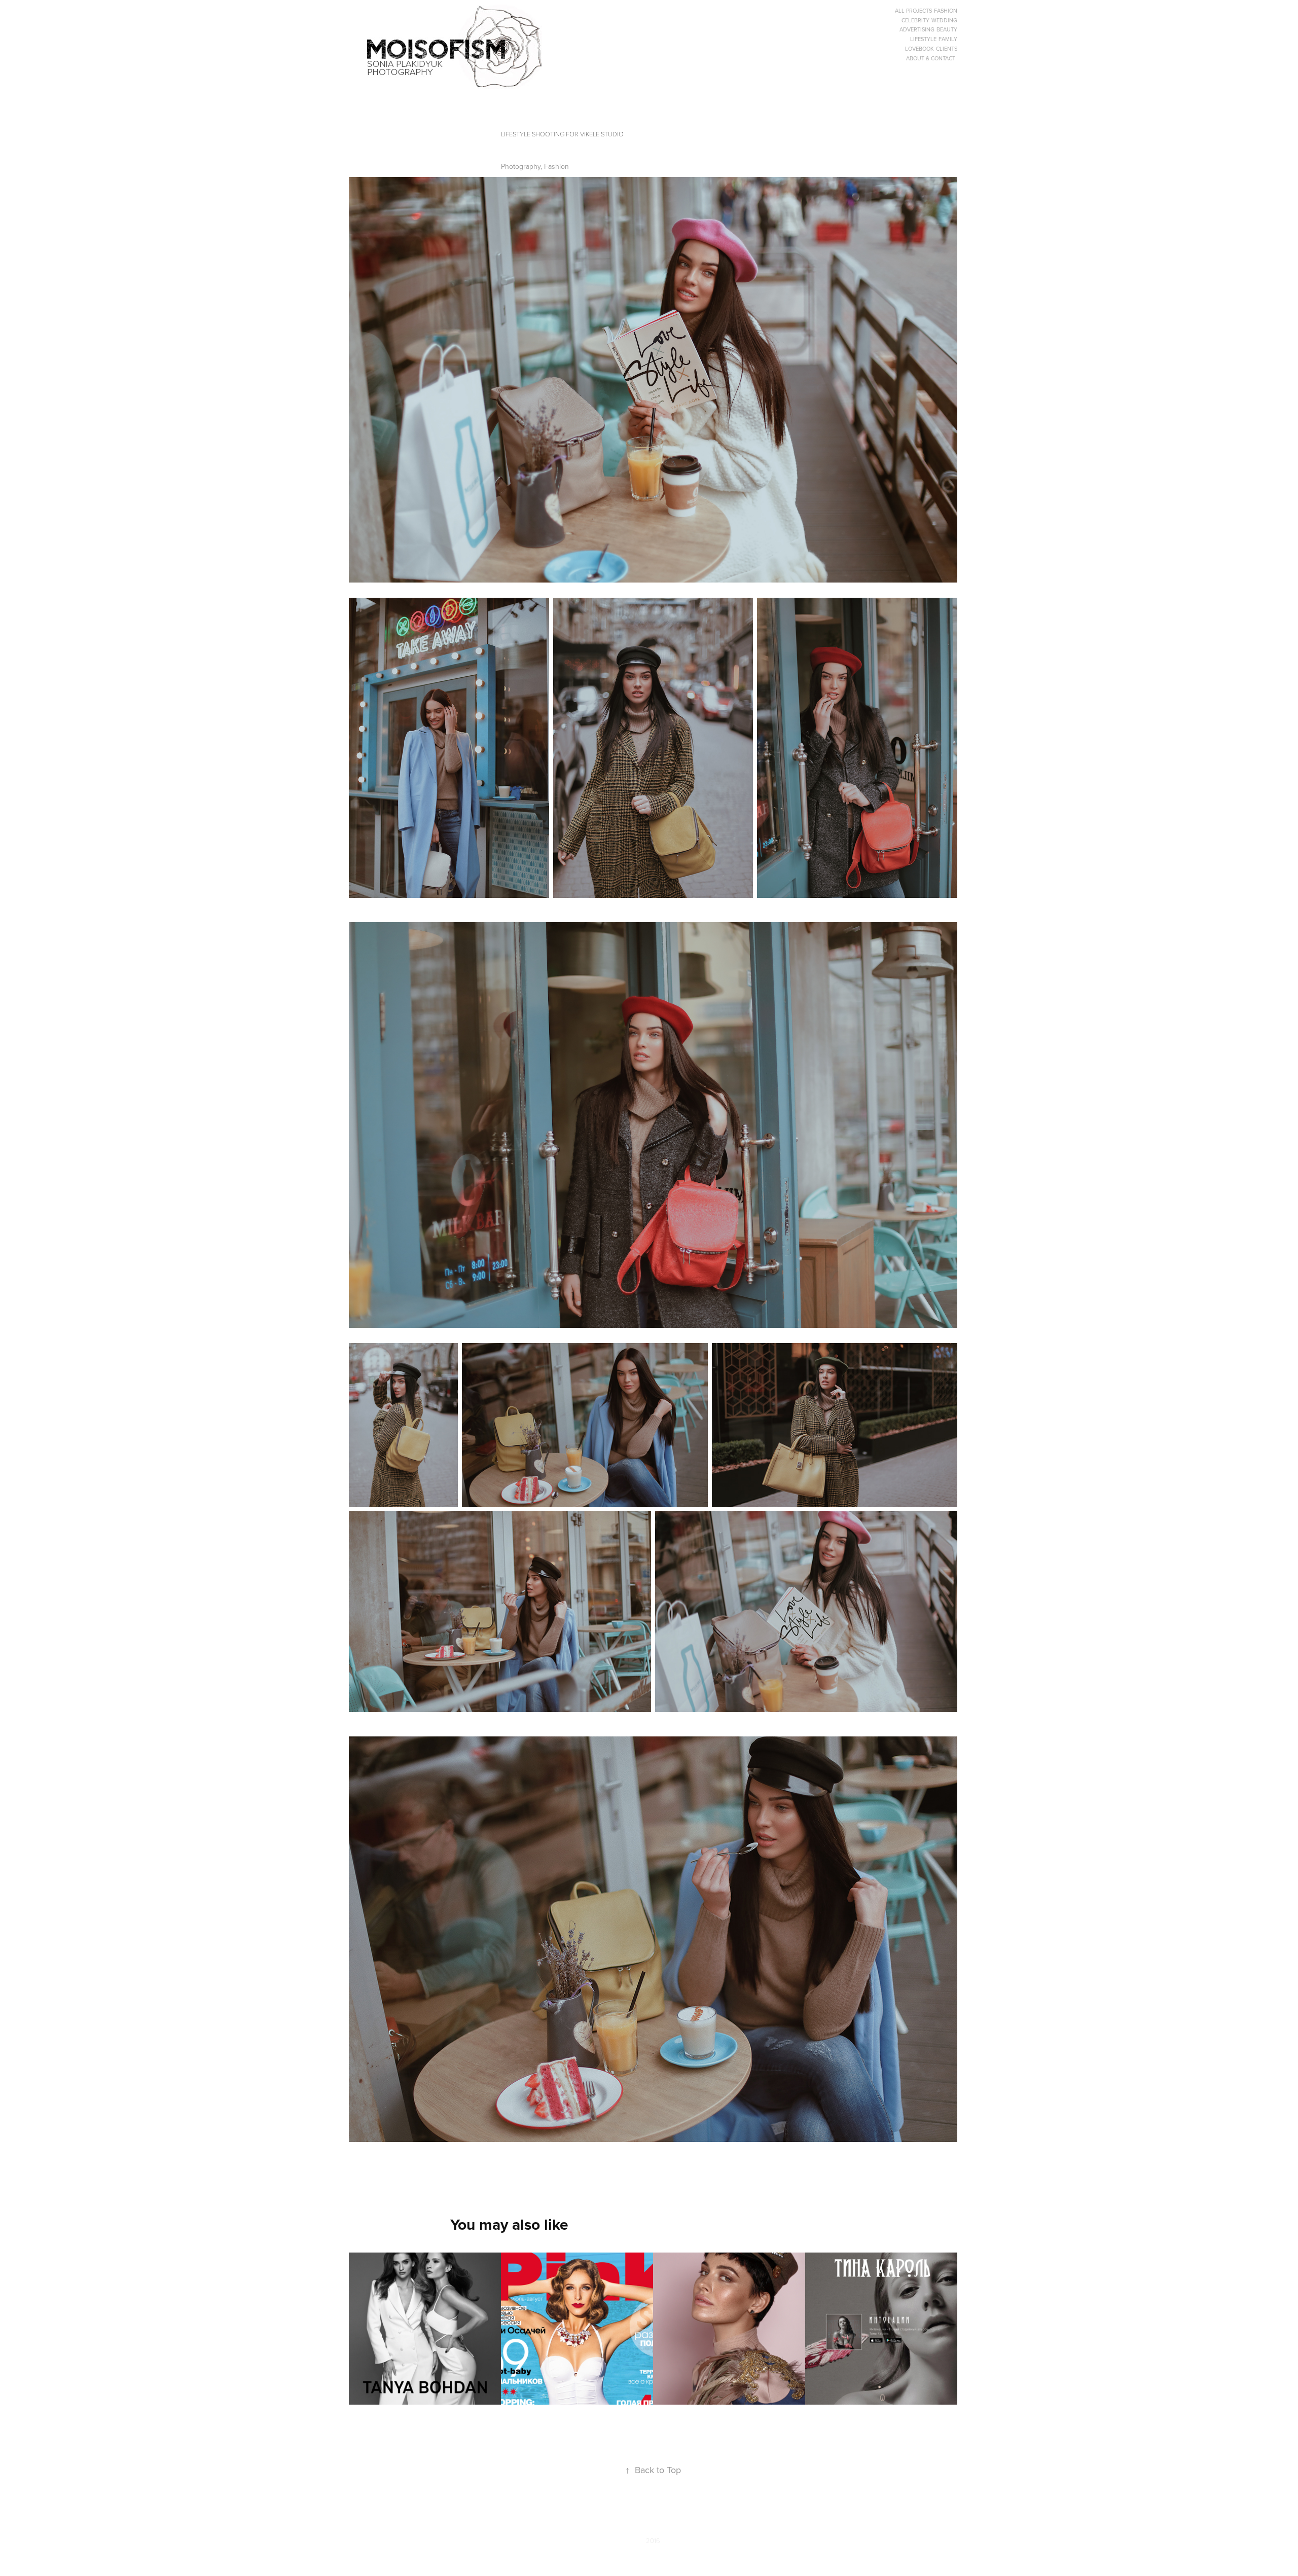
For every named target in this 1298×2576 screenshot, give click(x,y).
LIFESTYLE (923, 39)
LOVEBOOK (920, 49)
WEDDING (944, 20)
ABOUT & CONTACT (931, 58)
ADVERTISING (917, 29)
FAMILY (948, 39)
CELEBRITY (915, 20)
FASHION (946, 11)
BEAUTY (947, 29)
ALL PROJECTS (913, 11)
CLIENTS (947, 49)
